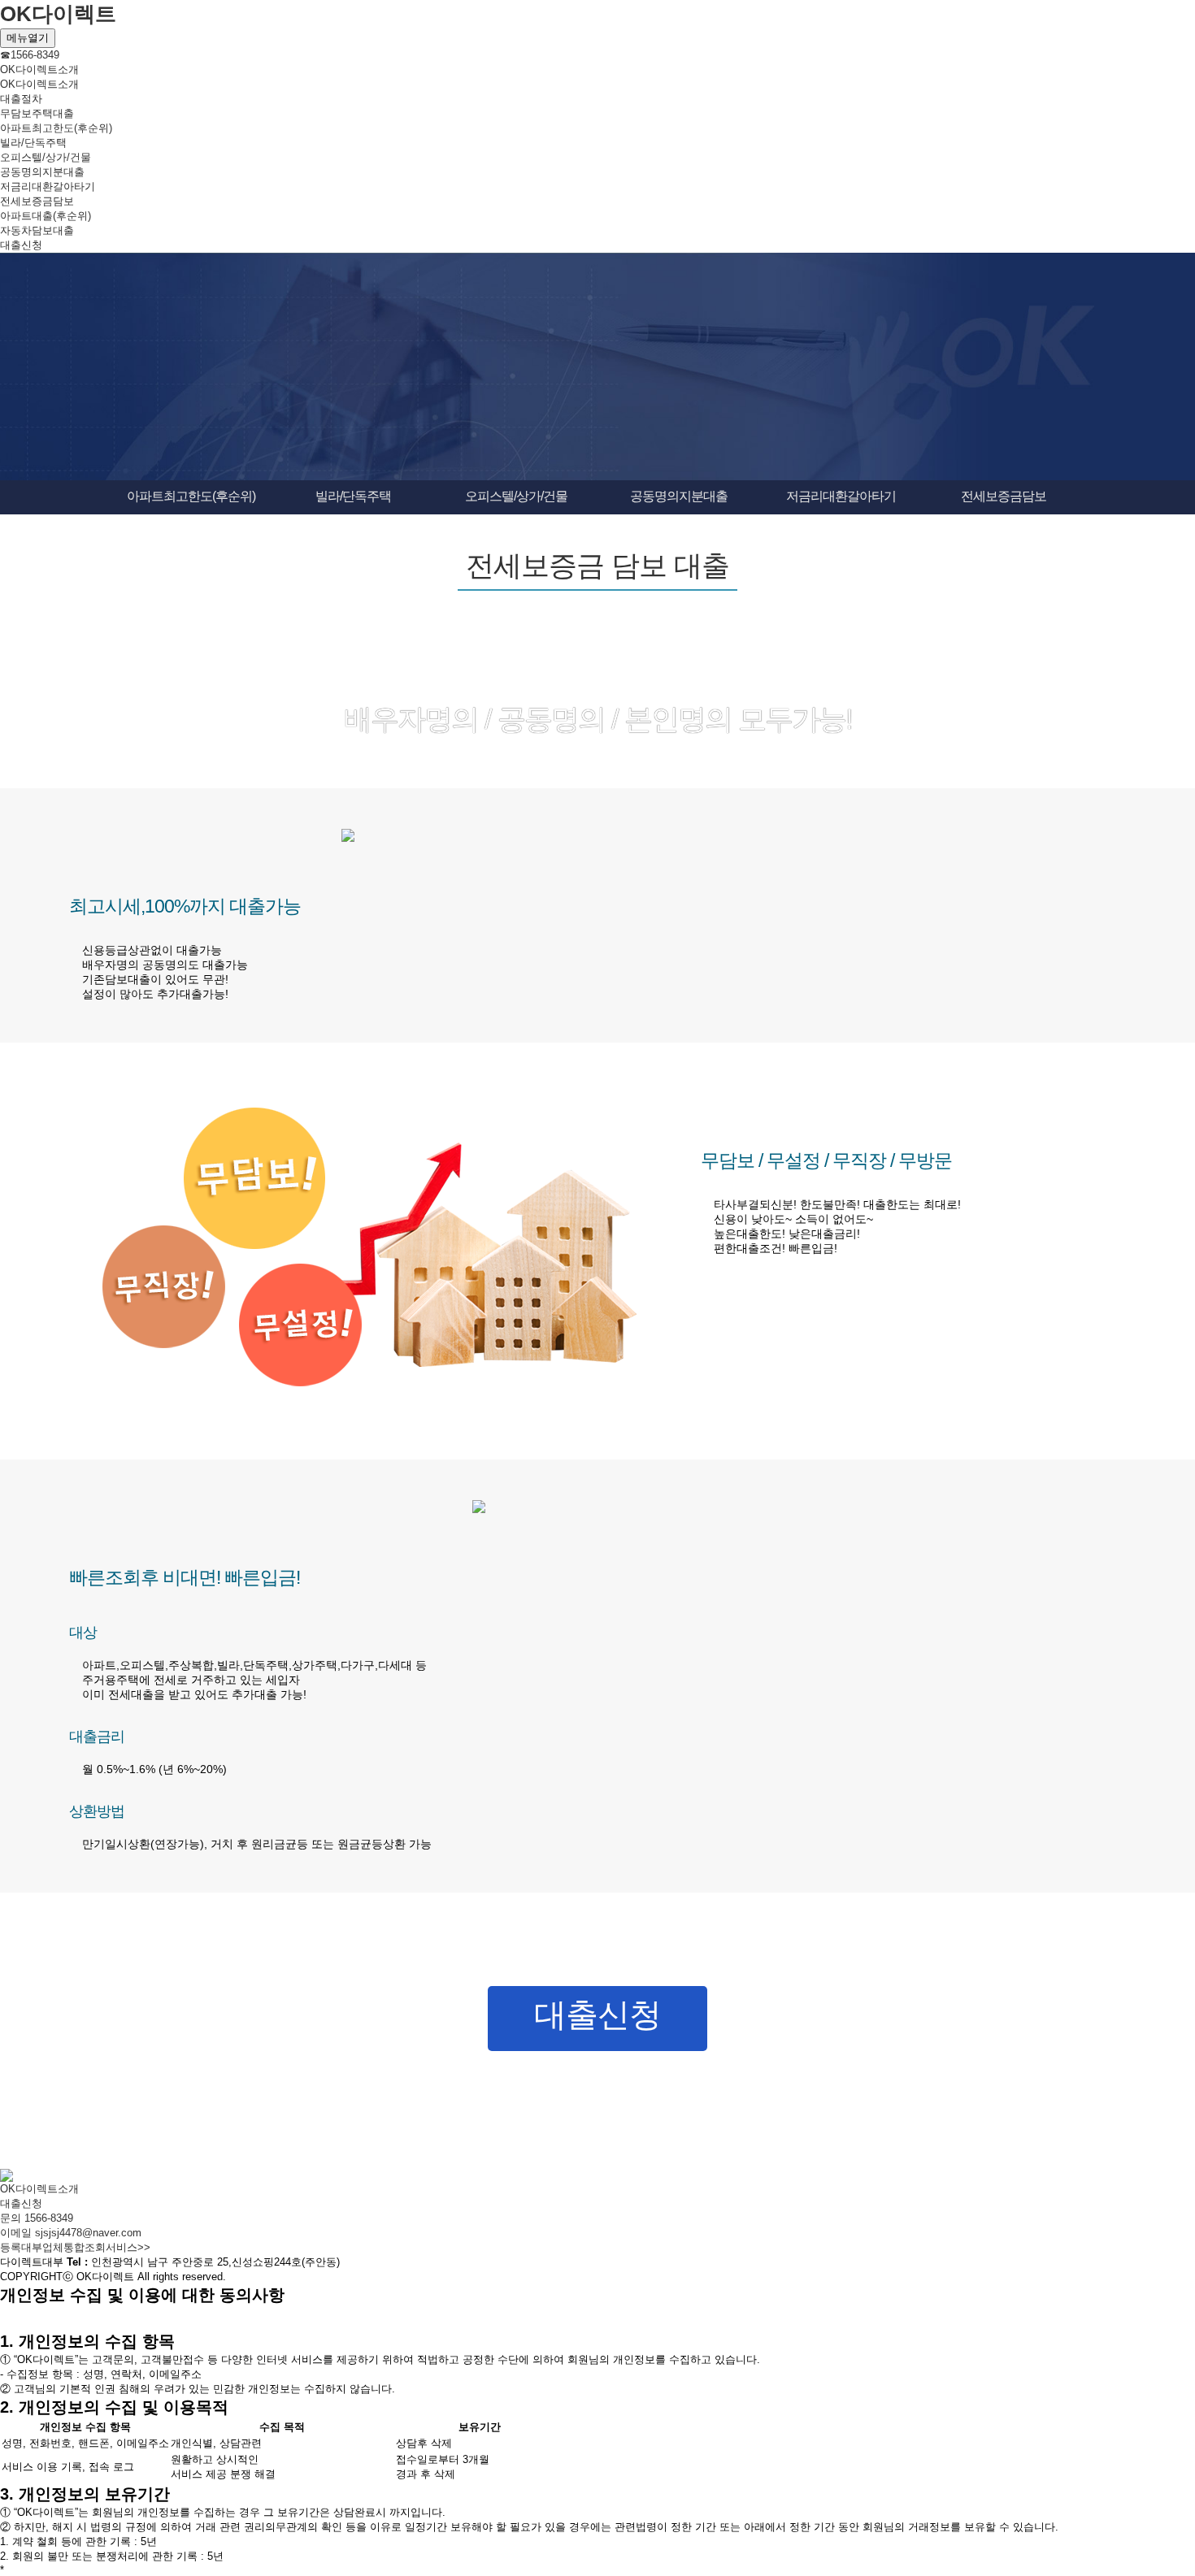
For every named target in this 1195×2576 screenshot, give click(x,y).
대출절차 (21, 99)
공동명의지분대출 (42, 172)
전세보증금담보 (37, 201)
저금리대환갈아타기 (48, 186)
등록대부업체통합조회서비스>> (75, 2247)
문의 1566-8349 (37, 2218)
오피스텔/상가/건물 (46, 157)
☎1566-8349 (30, 55)
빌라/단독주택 (33, 143)
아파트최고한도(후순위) (56, 128)
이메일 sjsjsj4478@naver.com (71, 2233)
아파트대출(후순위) (46, 216)
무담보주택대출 (37, 113)
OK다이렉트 (58, 14)
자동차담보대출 (37, 230)
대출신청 (21, 245)
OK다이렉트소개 (39, 69)
